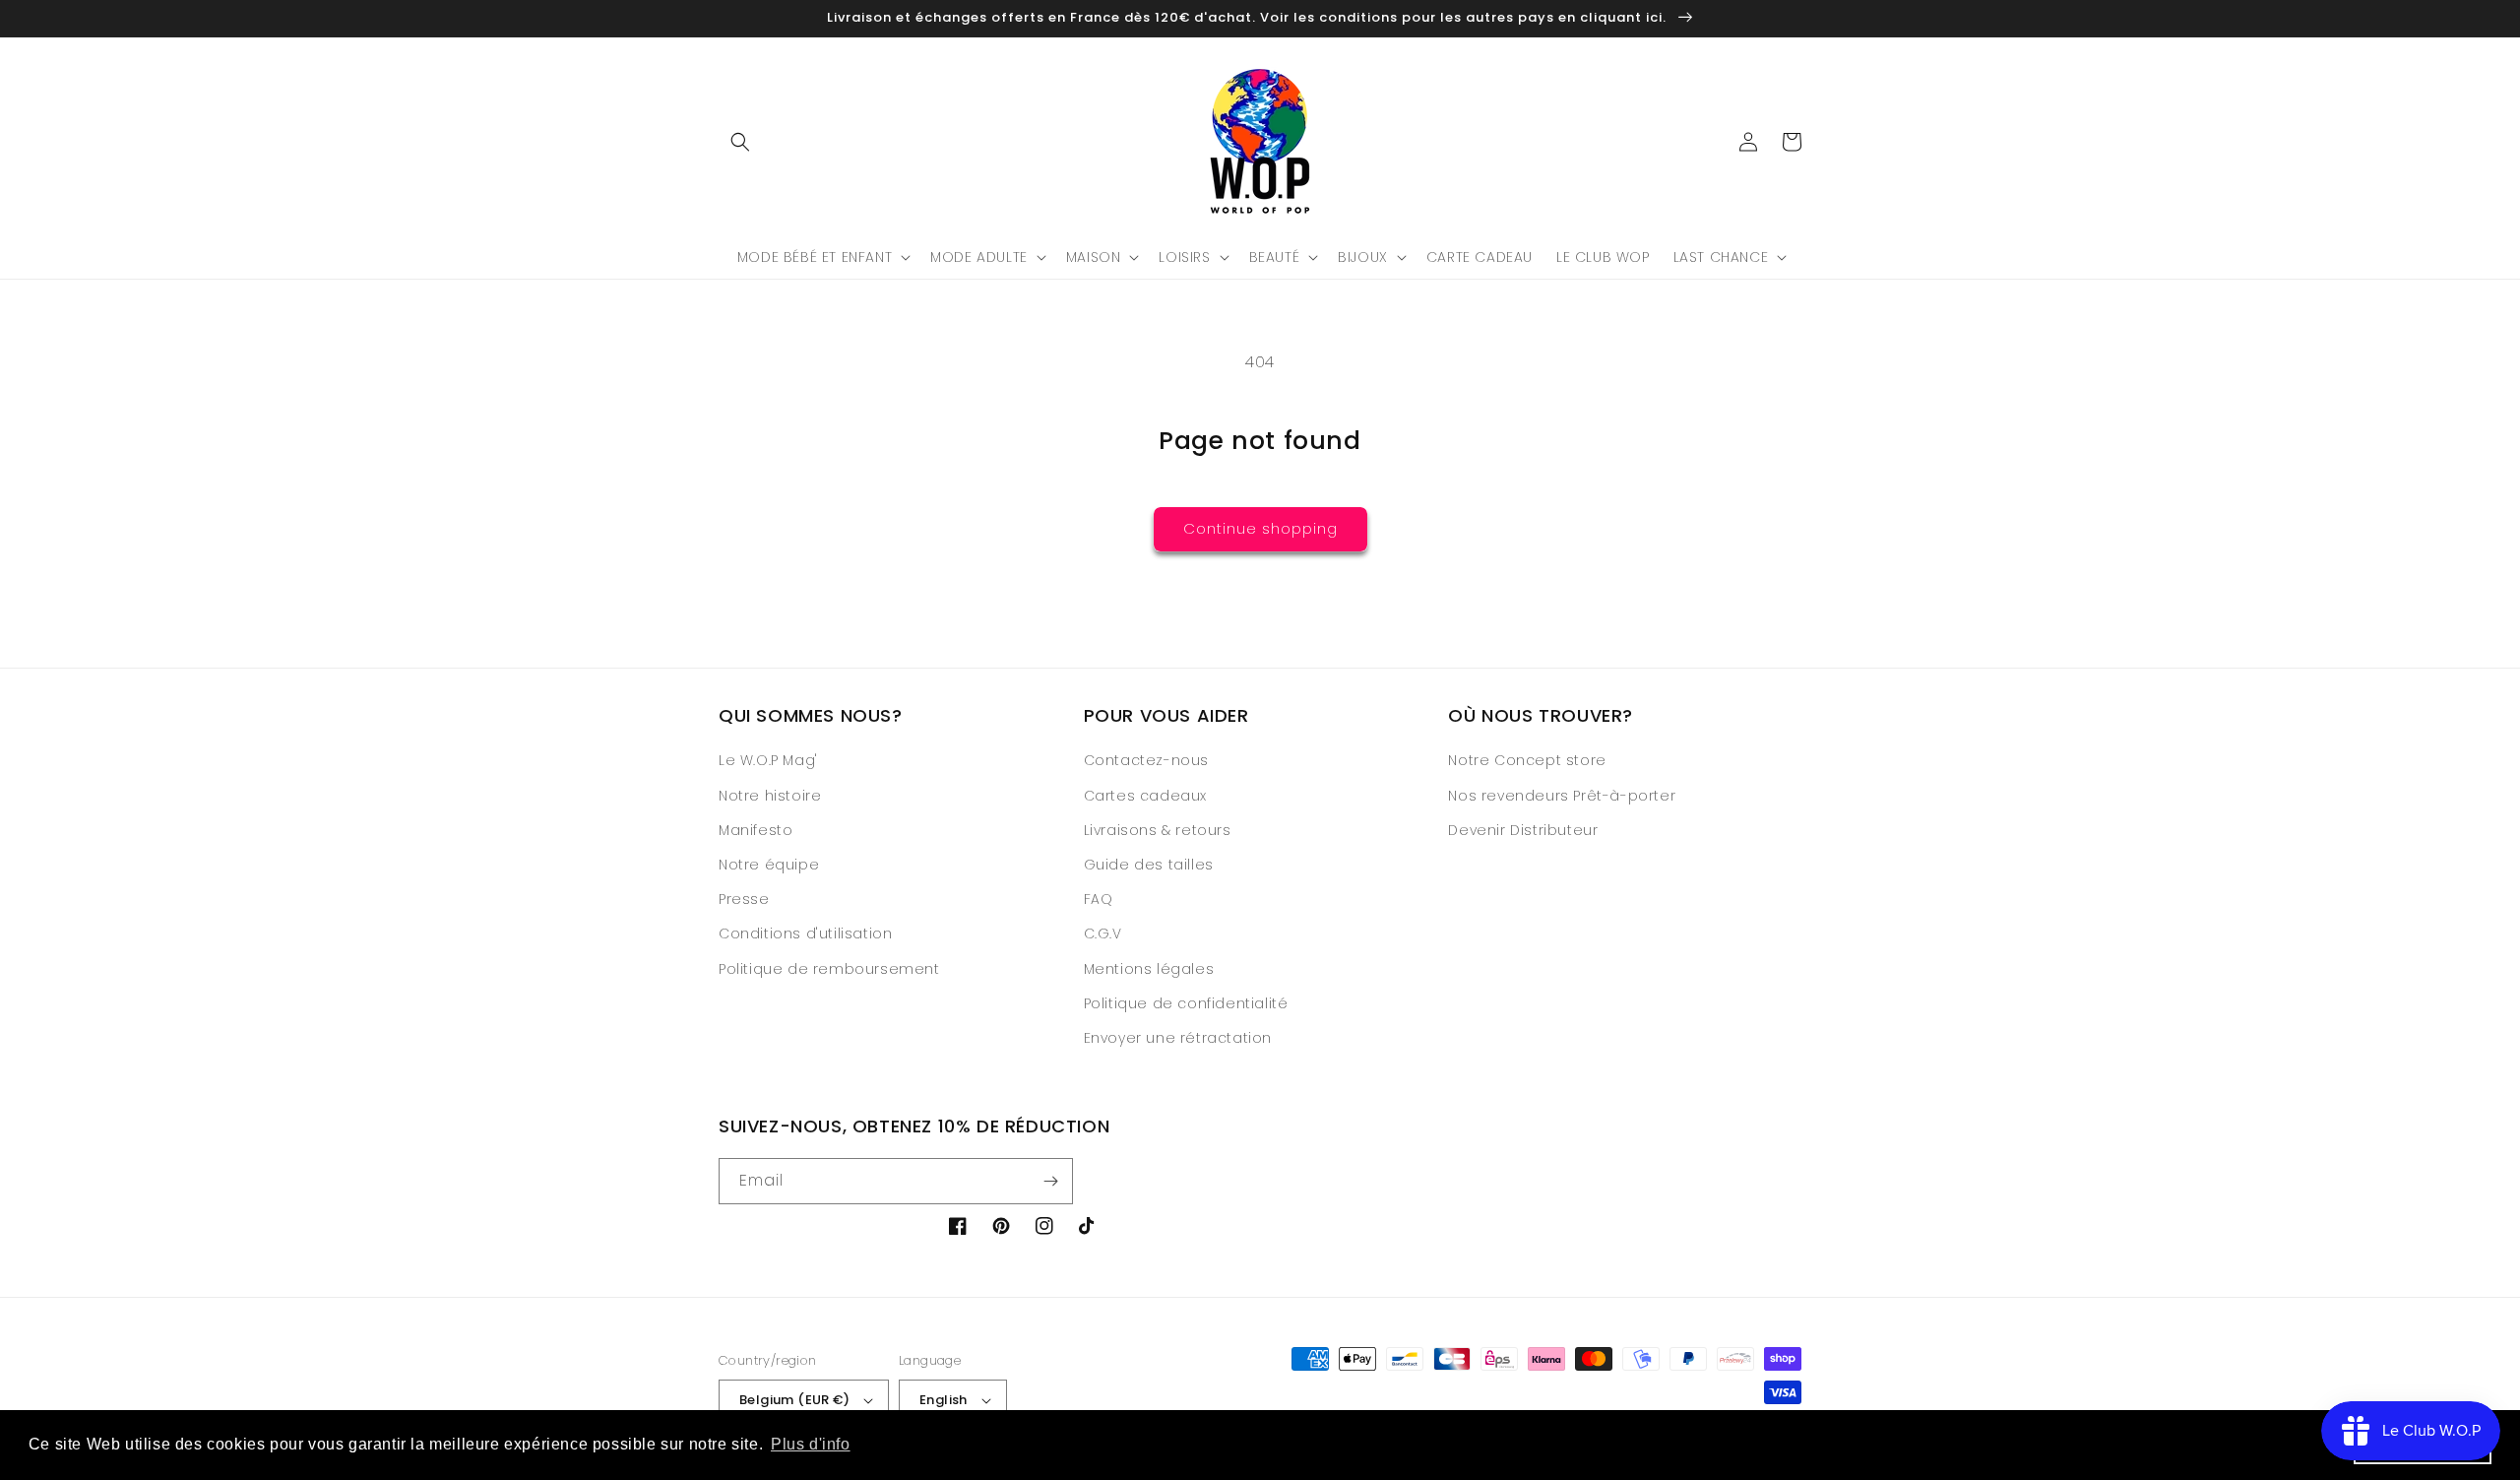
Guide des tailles (1149, 865)
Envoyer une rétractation (1178, 1038)
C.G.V (1103, 933)
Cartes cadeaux (1145, 796)
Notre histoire (770, 796)
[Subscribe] (1050, 1181)
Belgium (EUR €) (794, 1400)
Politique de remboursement (829, 969)
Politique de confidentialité (1186, 1003)
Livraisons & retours (1158, 830)
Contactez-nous (1146, 760)
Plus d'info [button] (811, 1444)
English (944, 1400)
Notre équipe (769, 865)
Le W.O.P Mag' (768, 760)
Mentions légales (1149, 969)
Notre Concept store (1527, 760)
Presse (744, 899)
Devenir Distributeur (1523, 830)
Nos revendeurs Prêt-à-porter (1562, 796)
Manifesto (756, 830)
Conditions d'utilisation (805, 933)
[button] (740, 142)
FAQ (1099, 899)
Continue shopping (1260, 528)
